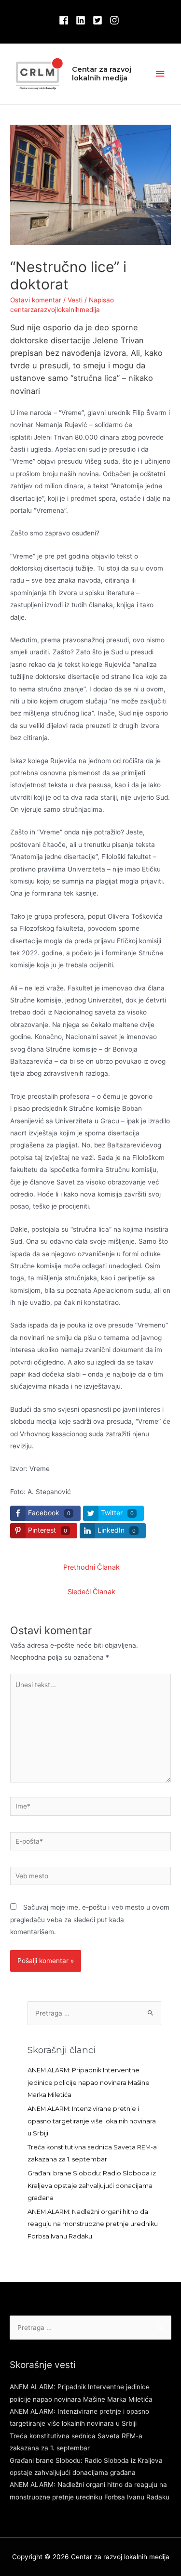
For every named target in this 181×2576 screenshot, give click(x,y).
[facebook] (66, 20)
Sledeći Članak (91, 1592)
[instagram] (116, 20)
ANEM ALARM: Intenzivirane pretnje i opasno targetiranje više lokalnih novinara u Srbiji (92, 2121)
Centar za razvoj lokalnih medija (102, 74)
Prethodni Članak (91, 1567)
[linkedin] (83, 20)
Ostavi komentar (36, 300)
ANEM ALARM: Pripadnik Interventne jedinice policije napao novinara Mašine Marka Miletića (89, 2082)
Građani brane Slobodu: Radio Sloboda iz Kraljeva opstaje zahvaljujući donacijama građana (92, 2186)
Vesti (75, 300)
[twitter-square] (100, 20)
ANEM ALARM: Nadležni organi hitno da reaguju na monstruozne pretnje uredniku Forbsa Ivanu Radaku (93, 2224)
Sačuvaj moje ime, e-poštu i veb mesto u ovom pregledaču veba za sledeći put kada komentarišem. (90, 1919)
